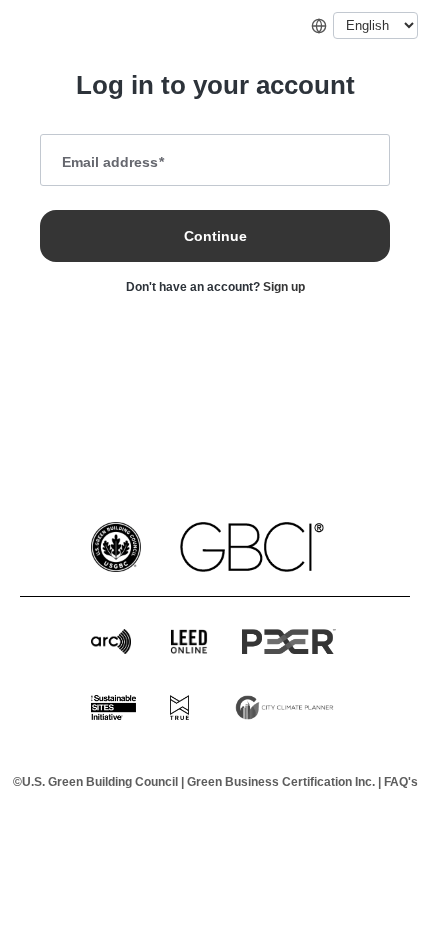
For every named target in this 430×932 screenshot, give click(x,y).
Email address (113, 162)
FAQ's (401, 782)
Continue (215, 236)
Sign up (284, 287)
